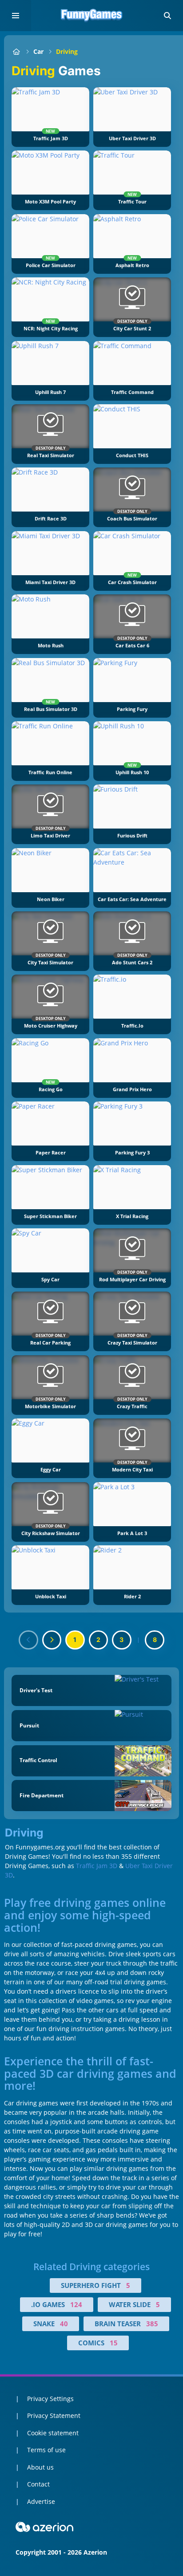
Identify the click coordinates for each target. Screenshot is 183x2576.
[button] (167, 16)
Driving (67, 51)
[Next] (52, 1640)
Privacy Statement (54, 2416)
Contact (38, 2484)
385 (152, 2324)
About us (40, 2467)
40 (64, 2324)
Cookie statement (53, 2433)
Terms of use (46, 2450)
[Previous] (28, 1640)
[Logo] (91, 16)
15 (114, 2343)
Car (38, 51)
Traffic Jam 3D (97, 1866)
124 (76, 2304)
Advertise (41, 2501)
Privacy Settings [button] (50, 2399)
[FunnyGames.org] (16, 51)
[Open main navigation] (16, 16)
